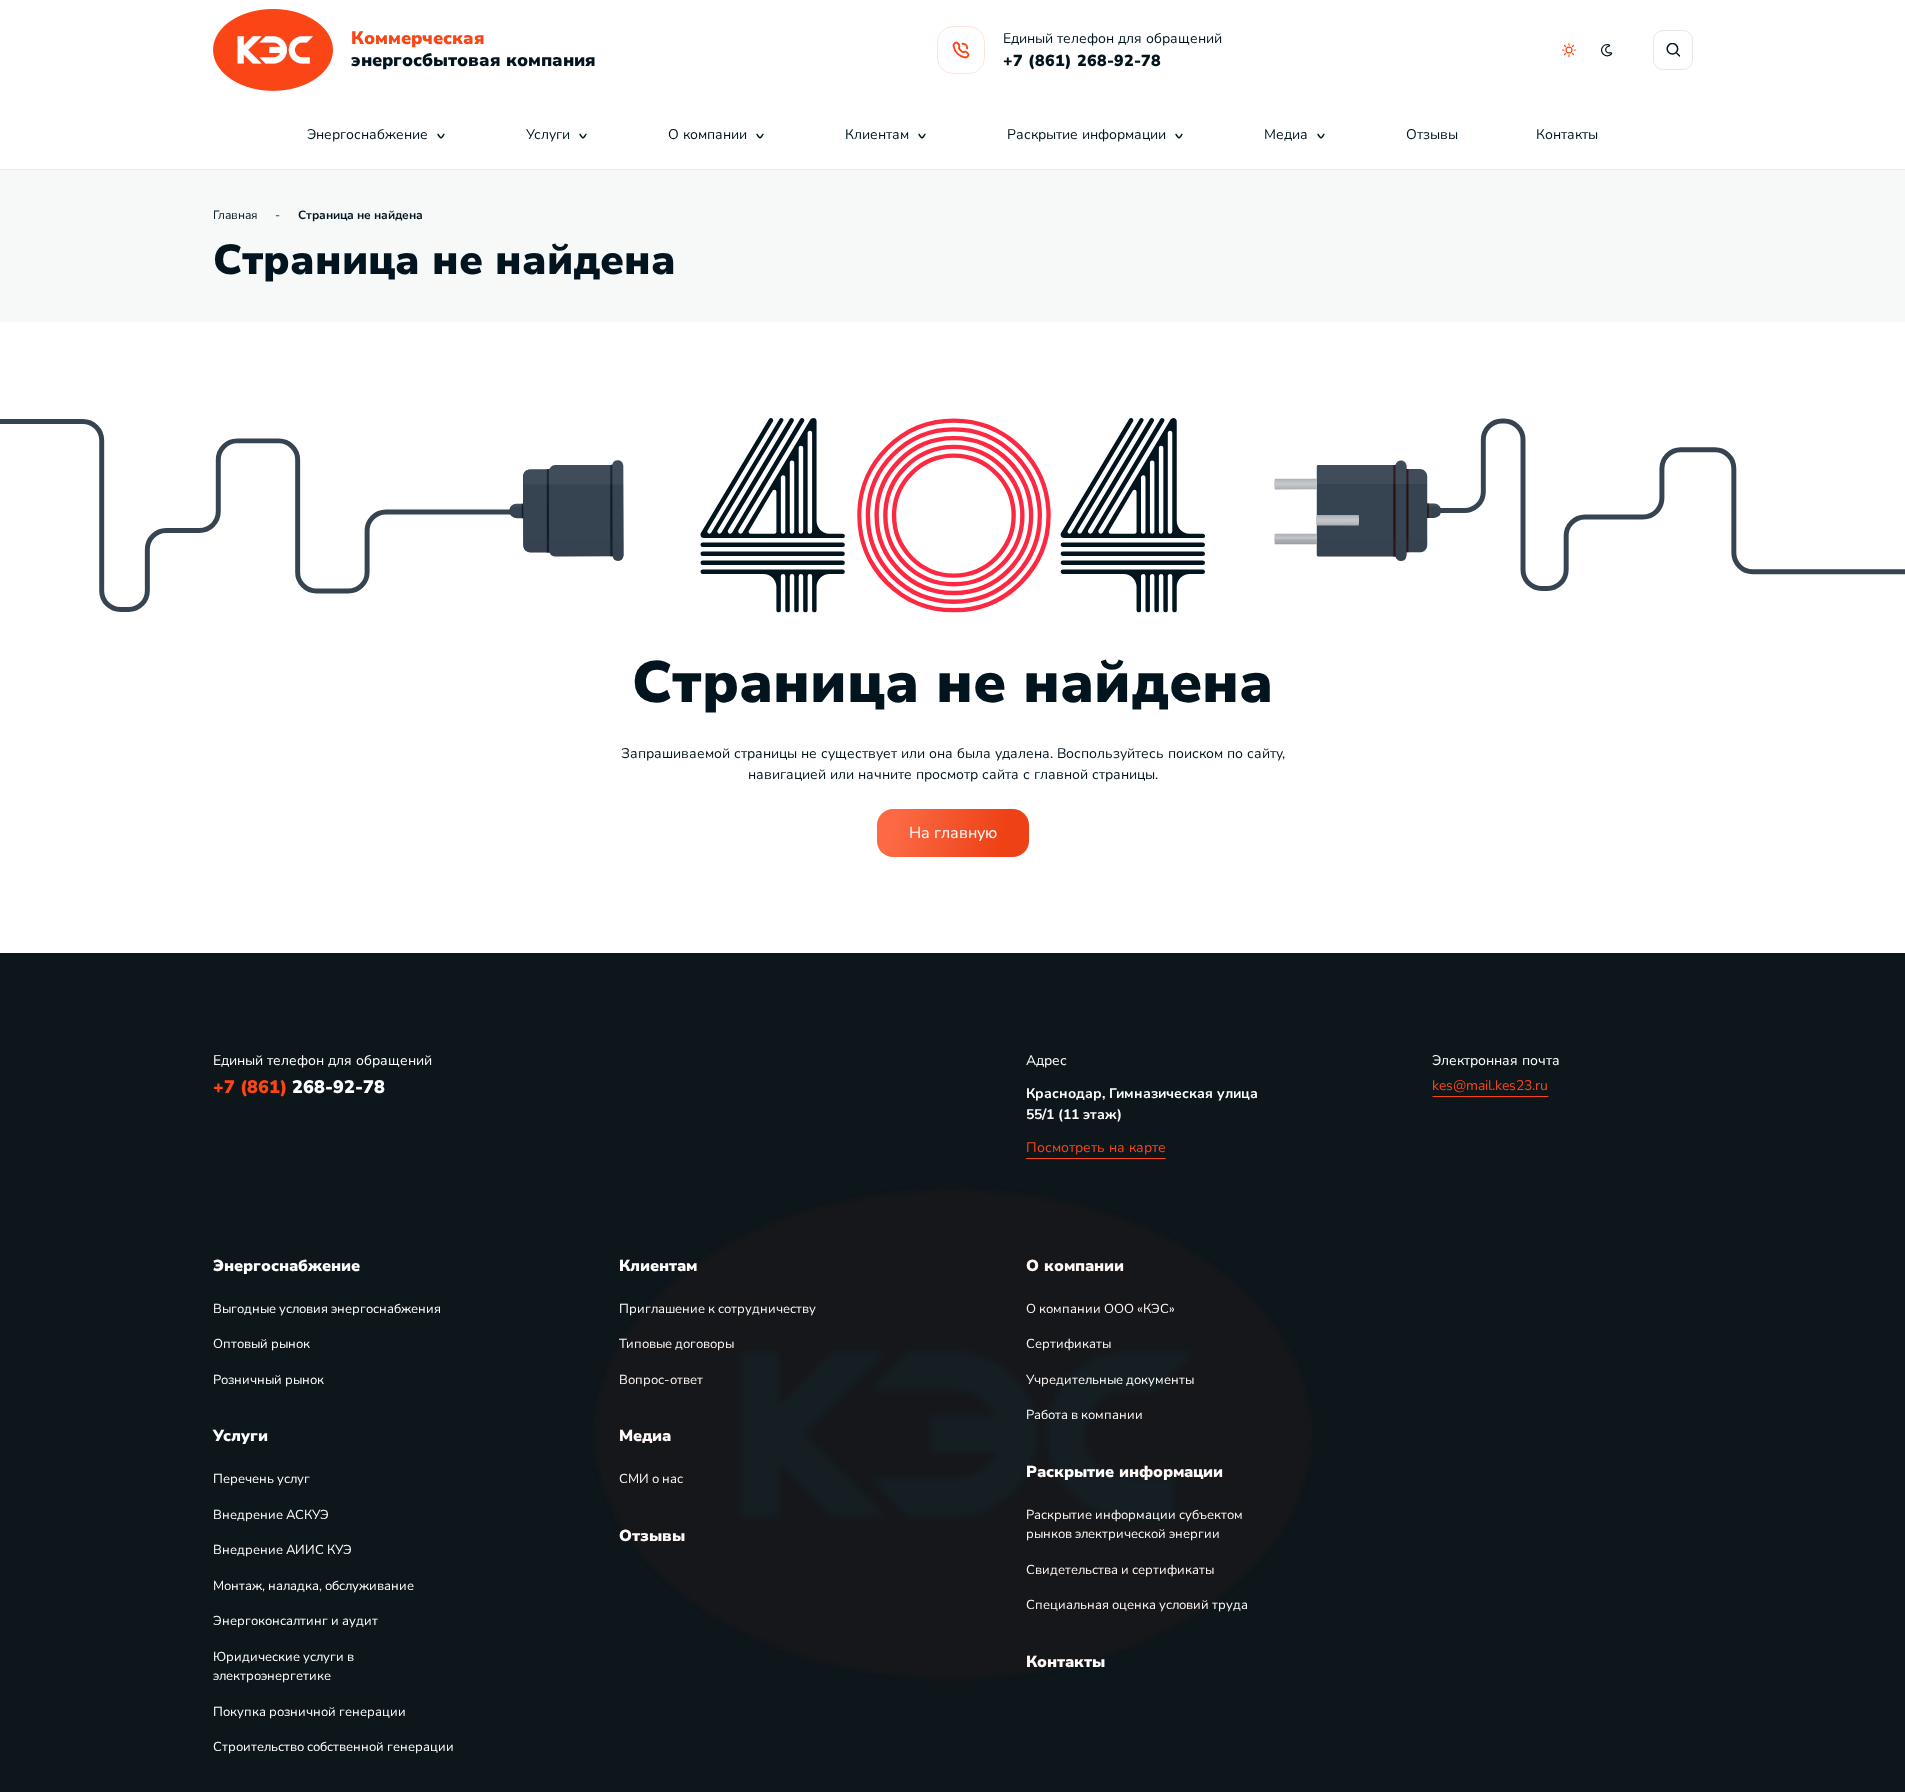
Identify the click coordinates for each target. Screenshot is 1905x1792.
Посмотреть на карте (1096, 1147)
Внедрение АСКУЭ (271, 1515)
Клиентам (877, 134)
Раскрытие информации (1086, 134)
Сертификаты (1068, 1344)
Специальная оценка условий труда (1137, 1605)
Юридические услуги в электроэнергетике (283, 1667)
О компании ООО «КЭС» (1100, 1309)
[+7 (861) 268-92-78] (961, 50)
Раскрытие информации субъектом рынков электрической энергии (1134, 1525)
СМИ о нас (651, 1479)
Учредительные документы (1110, 1380)
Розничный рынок (268, 1380)
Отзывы (1432, 134)
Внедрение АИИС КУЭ (282, 1550)
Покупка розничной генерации (309, 1712)
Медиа (1286, 134)
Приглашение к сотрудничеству (717, 1309)
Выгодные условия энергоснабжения (327, 1309)
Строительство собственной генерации (333, 1747)
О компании (707, 134)
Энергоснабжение (367, 134)
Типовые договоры (676, 1344)
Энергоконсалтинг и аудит (295, 1621)
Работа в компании (1084, 1415)
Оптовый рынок (261, 1344)
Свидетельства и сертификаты (1120, 1570)
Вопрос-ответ (661, 1380)
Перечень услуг (261, 1479)
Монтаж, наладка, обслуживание (313, 1586)
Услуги (548, 134)
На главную (953, 833)
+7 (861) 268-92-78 (1082, 61)
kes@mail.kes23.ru (1490, 1085)
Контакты (1567, 134)
